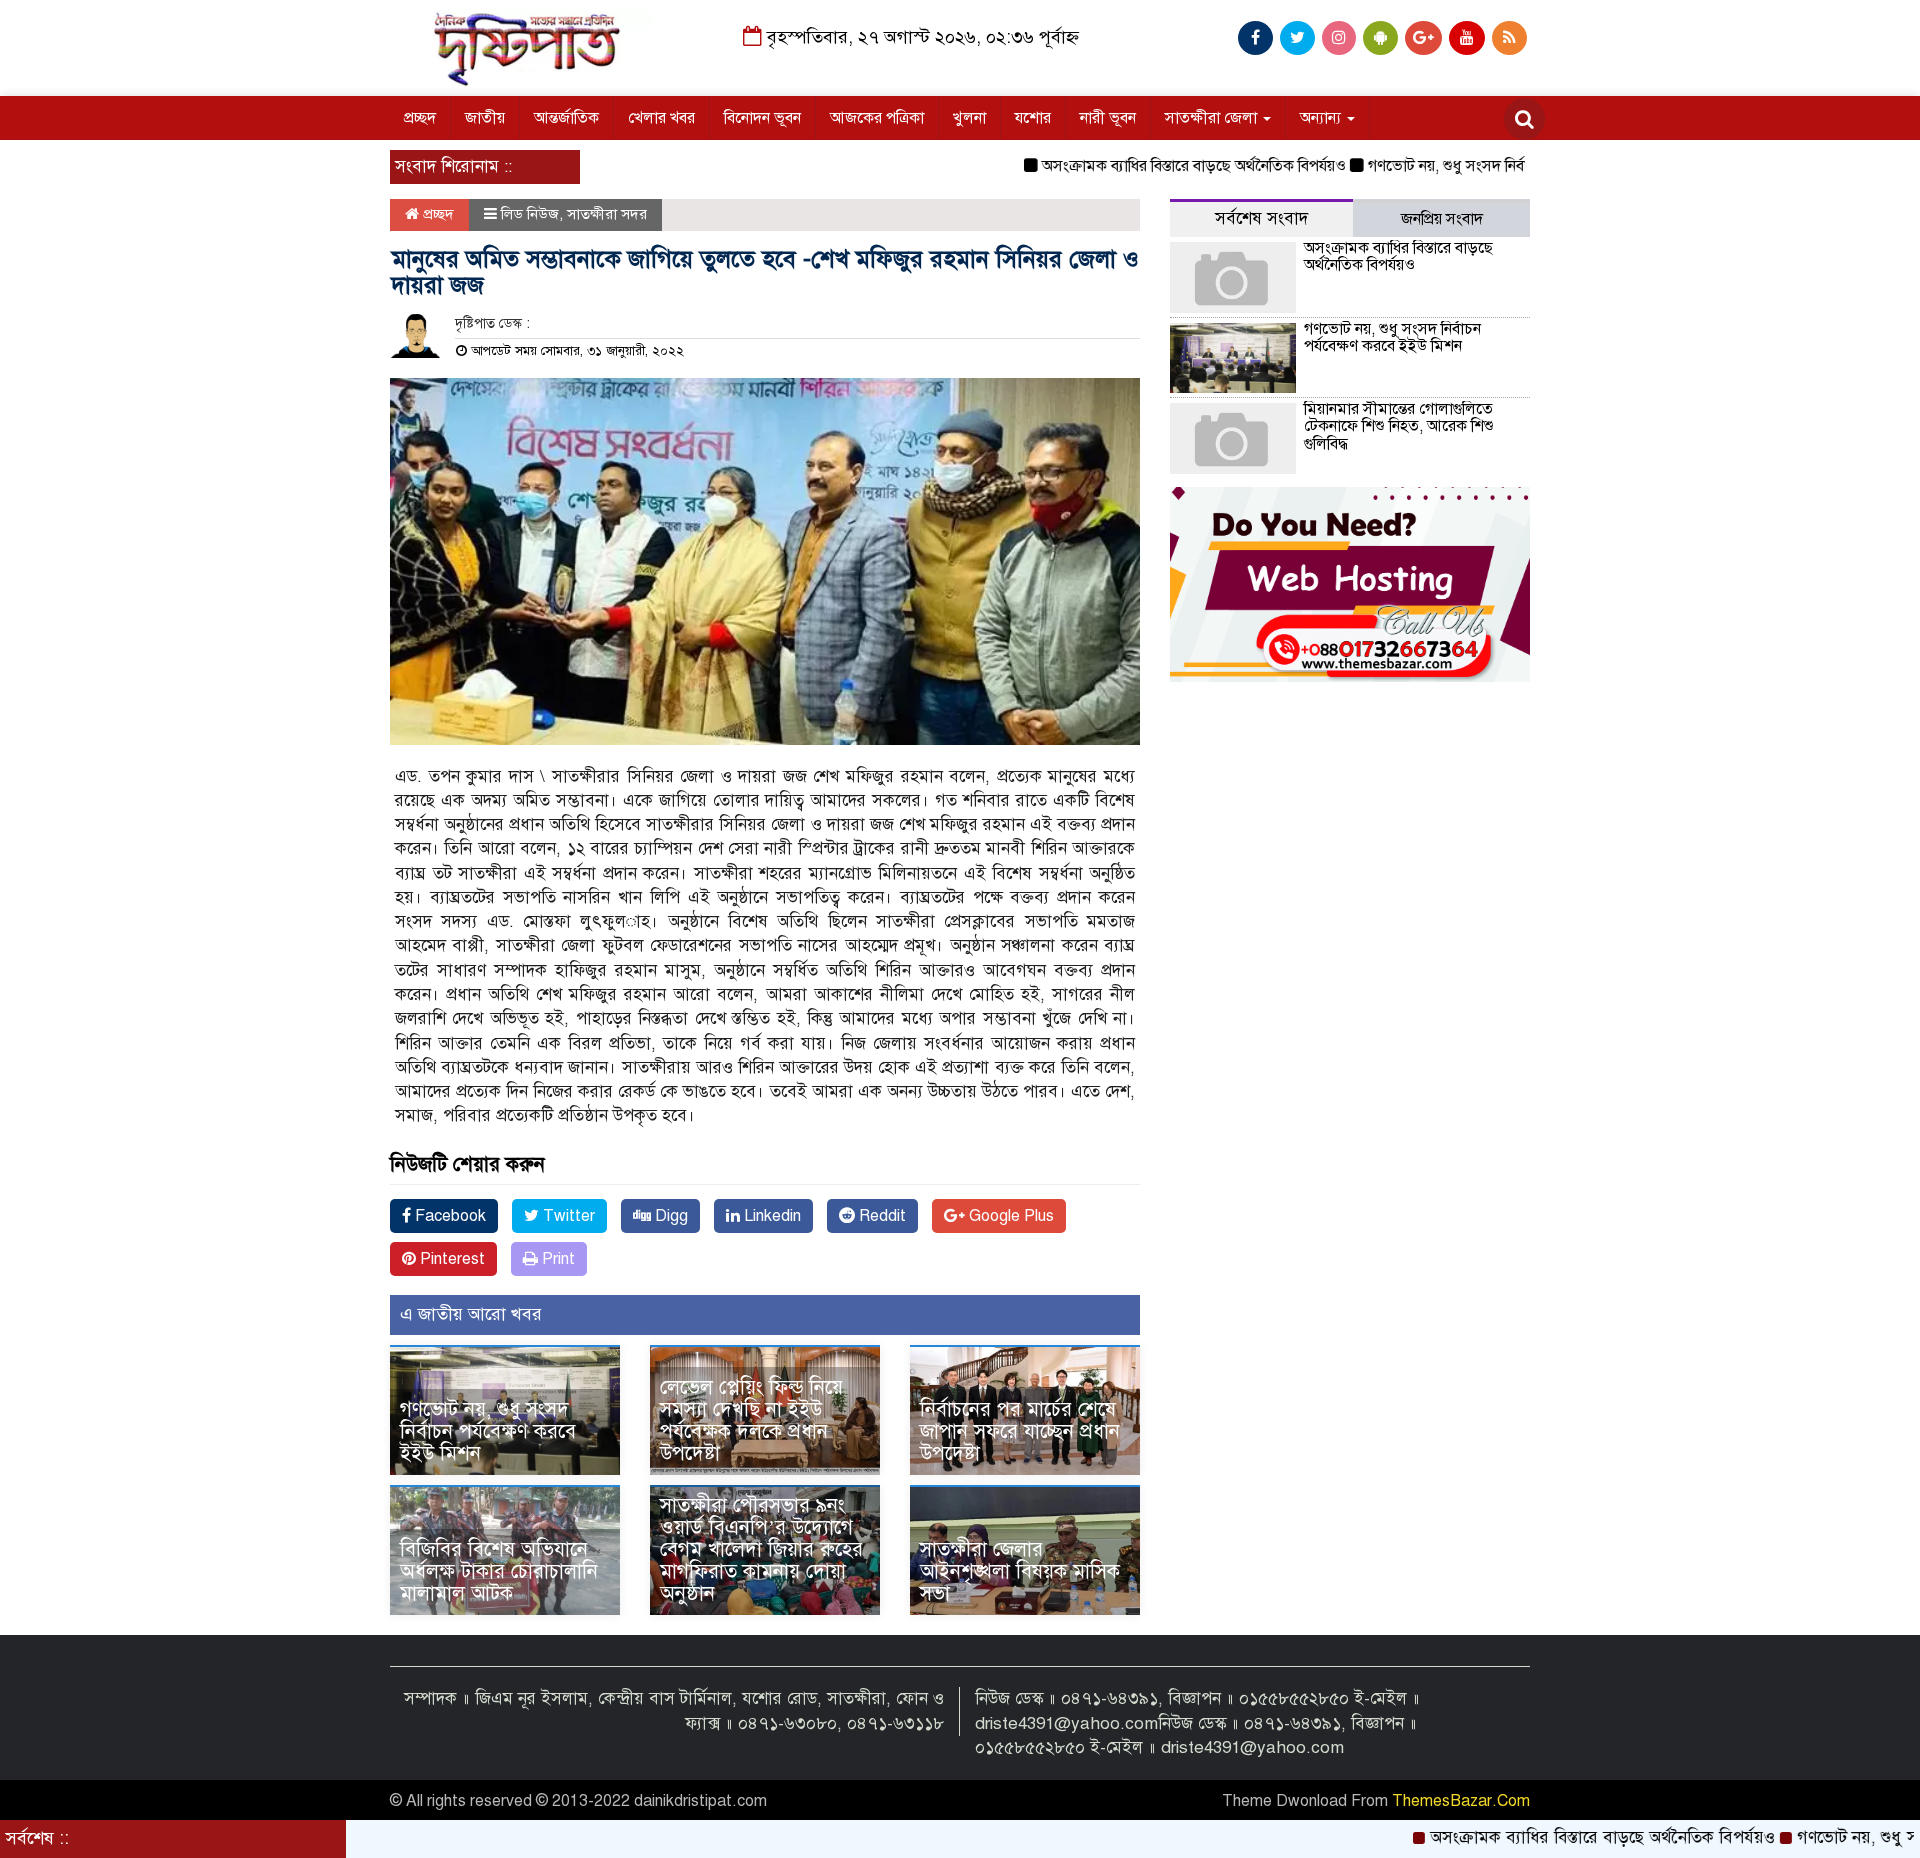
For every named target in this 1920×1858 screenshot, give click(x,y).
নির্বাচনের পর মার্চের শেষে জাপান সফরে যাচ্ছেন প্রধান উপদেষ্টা (1020, 1431)
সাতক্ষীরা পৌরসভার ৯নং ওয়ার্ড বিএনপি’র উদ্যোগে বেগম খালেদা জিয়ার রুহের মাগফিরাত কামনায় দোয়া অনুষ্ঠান (761, 1549)
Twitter (567, 1216)
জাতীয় (485, 118)
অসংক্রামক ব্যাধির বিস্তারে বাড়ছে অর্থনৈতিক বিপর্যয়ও (1132, 166)
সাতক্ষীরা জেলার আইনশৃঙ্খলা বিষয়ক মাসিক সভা (1020, 1571)
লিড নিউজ (530, 214)
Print (556, 1259)
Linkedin (770, 1216)
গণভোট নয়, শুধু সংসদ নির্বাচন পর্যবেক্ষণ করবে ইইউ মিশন (1475, 166)
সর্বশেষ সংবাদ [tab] (1261, 218)
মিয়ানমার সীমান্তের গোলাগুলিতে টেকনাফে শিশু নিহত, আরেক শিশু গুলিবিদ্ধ (1399, 426)
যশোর (1033, 118)
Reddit (880, 1216)
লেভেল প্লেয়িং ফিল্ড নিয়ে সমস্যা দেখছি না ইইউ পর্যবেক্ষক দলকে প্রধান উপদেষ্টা (751, 1420)
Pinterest (450, 1259)
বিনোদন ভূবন (762, 118)
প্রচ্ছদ (420, 118)
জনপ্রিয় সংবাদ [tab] (1442, 219)
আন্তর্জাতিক (566, 118)
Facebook (448, 1216)
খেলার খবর (661, 118)
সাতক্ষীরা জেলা (1213, 118)
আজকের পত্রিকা (877, 118)
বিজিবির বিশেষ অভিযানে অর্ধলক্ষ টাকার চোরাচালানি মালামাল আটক (499, 1571)
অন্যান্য (1322, 118)
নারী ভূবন (1108, 118)
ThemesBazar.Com (1461, 1801)
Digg (669, 1216)
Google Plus (1009, 1216)
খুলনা (969, 118)
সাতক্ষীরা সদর (607, 214)
